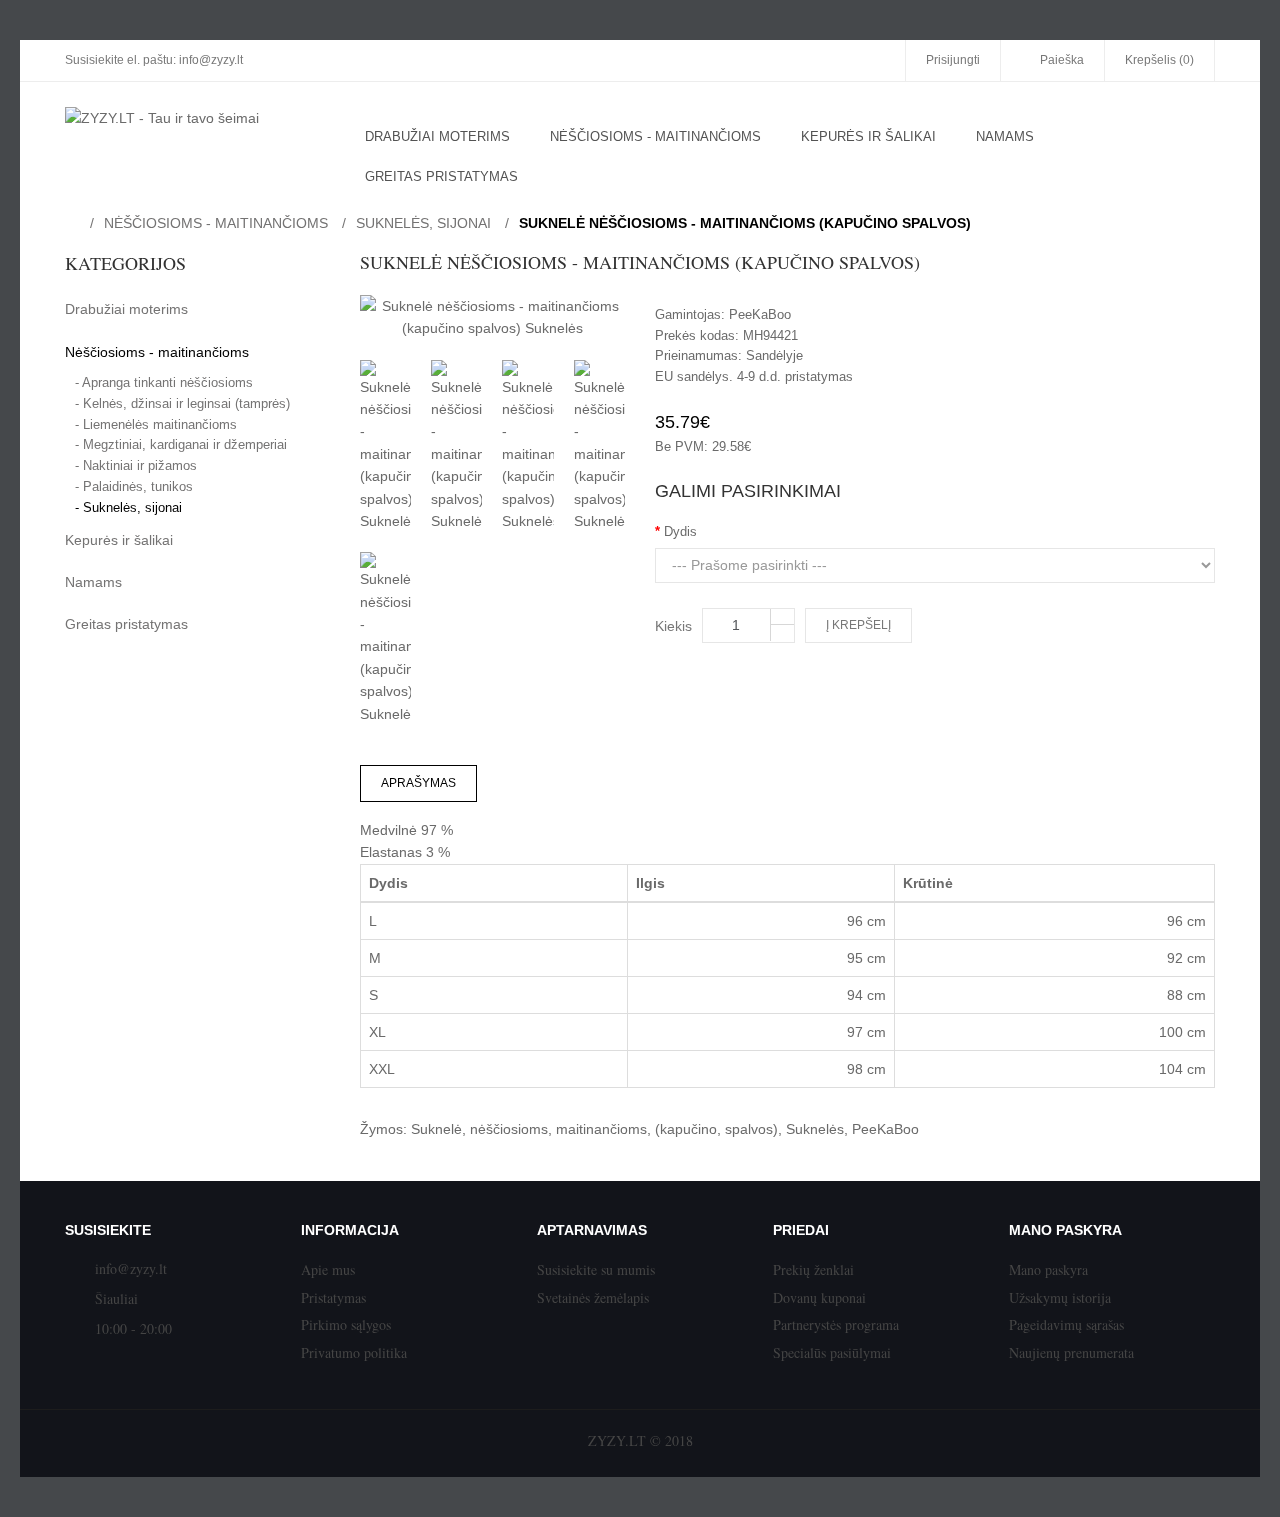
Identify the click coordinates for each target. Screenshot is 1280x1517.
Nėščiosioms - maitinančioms (216, 223)
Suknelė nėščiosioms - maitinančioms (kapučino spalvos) (745, 223)
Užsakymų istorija (1060, 1297)
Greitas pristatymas (126, 624)
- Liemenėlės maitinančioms (156, 424)
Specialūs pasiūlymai (832, 1352)
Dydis (680, 531)
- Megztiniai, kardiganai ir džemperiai (181, 444)
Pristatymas (333, 1297)
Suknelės (815, 1129)
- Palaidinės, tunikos (134, 486)
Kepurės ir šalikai (119, 540)
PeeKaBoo (760, 314)
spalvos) (751, 1129)
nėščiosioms (509, 1129)
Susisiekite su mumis (596, 1269)
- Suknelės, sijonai (128, 507)
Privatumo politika (354, 1352)
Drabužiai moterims (126, 309)
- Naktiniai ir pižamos (136, 465)
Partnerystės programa (836, 1324)
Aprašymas (418, 783)
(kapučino (686, 1129)
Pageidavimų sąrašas (1066, 1324)
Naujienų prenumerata (1071, 1352)
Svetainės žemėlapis (593, 1297)
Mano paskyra (1048, 1269)
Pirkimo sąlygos (346, 1324)
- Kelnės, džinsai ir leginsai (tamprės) (182, 403)
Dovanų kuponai (819, 1297)
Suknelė (436, 1129)
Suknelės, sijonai (423, 223)
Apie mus (328, 1269)
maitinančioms (601, 1129)
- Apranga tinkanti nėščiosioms (164, 382)
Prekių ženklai (813, 1269)
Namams (93, 582)
